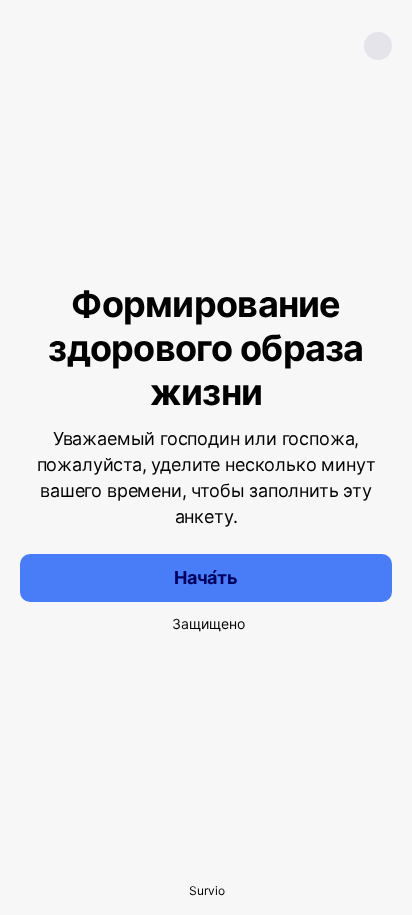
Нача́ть (206, 577)
